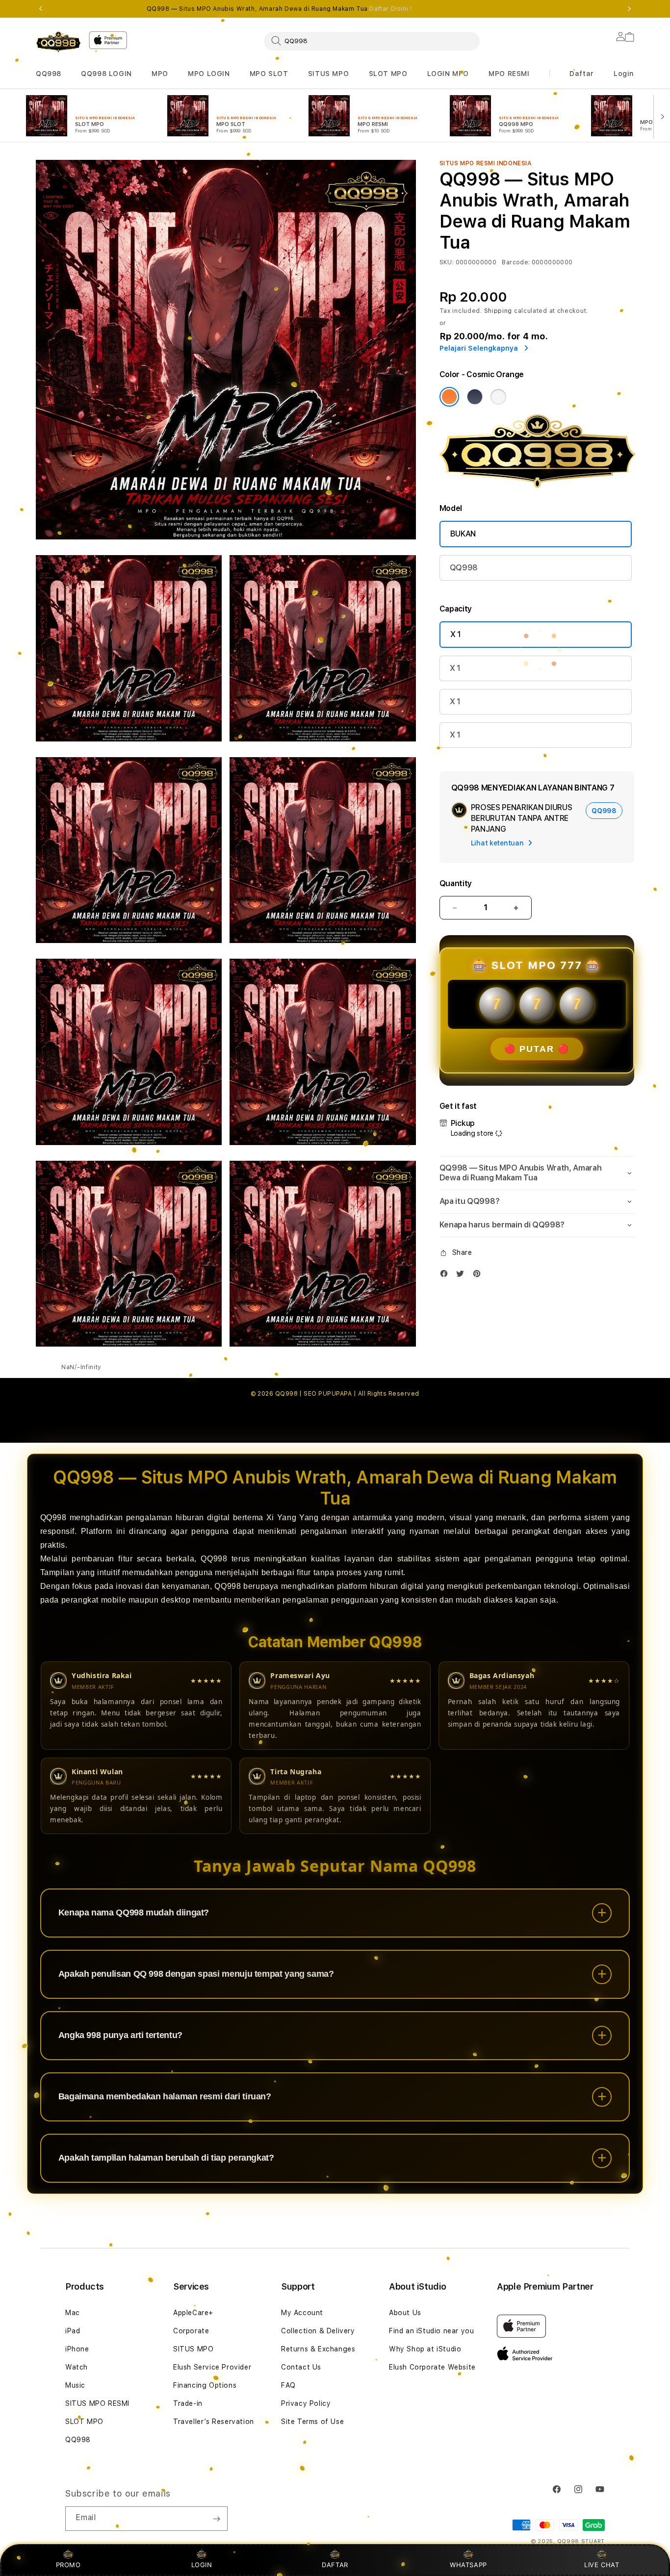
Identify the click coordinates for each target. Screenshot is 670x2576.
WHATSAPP (469, 2565)
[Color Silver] (498, 397)
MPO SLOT (269, 74)
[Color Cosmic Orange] (449, 397)
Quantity (456, 883)
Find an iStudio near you (431, 2331)
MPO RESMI (509, 74)
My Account (302, 2313)
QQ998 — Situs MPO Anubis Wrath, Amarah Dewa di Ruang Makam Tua (279, 9)
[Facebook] (446, 1276)
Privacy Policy (306, 2403)
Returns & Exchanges (318, 2349)
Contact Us (301, 2367)
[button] (49, 74)
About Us (405, 2313)
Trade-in (188, 2403)
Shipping (498, 311)
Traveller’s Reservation (214, 2422)
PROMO (68, 2565)
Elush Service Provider (212, 2367)
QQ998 (49, 74)
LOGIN (202, 2565)
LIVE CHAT (602, 2565)
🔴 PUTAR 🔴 (537, 1049)
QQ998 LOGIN (106, 74)
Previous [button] (41, 9)
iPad (73, 2331)
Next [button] (629, 9)
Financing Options (205, 2385)
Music (75, 2385)
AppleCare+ (193, 2313)
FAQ (288, 2385)
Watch (77, 2367)
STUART (593, 2541)
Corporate (191, 2331)
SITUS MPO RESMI (97, 2403)
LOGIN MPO (448, 74)
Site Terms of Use (312, 2422)
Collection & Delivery (318, 2331)
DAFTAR (335, 2565)
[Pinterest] (479, 1276)
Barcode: (516, 262)
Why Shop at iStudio (425, 2349)
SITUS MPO (328, 74)
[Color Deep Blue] (475, 397)
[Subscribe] (216, 2519)
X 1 (456, 634)
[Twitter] (463, 1276)
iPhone (77, 2349)
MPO (160, 74)
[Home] (58, 42)
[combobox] (372, 41)
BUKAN (463, 534)
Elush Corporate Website (432, 2367)
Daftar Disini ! (390, 9)
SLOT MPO (388, 74)
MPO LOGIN (209, 74)
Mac (73, 2313)
